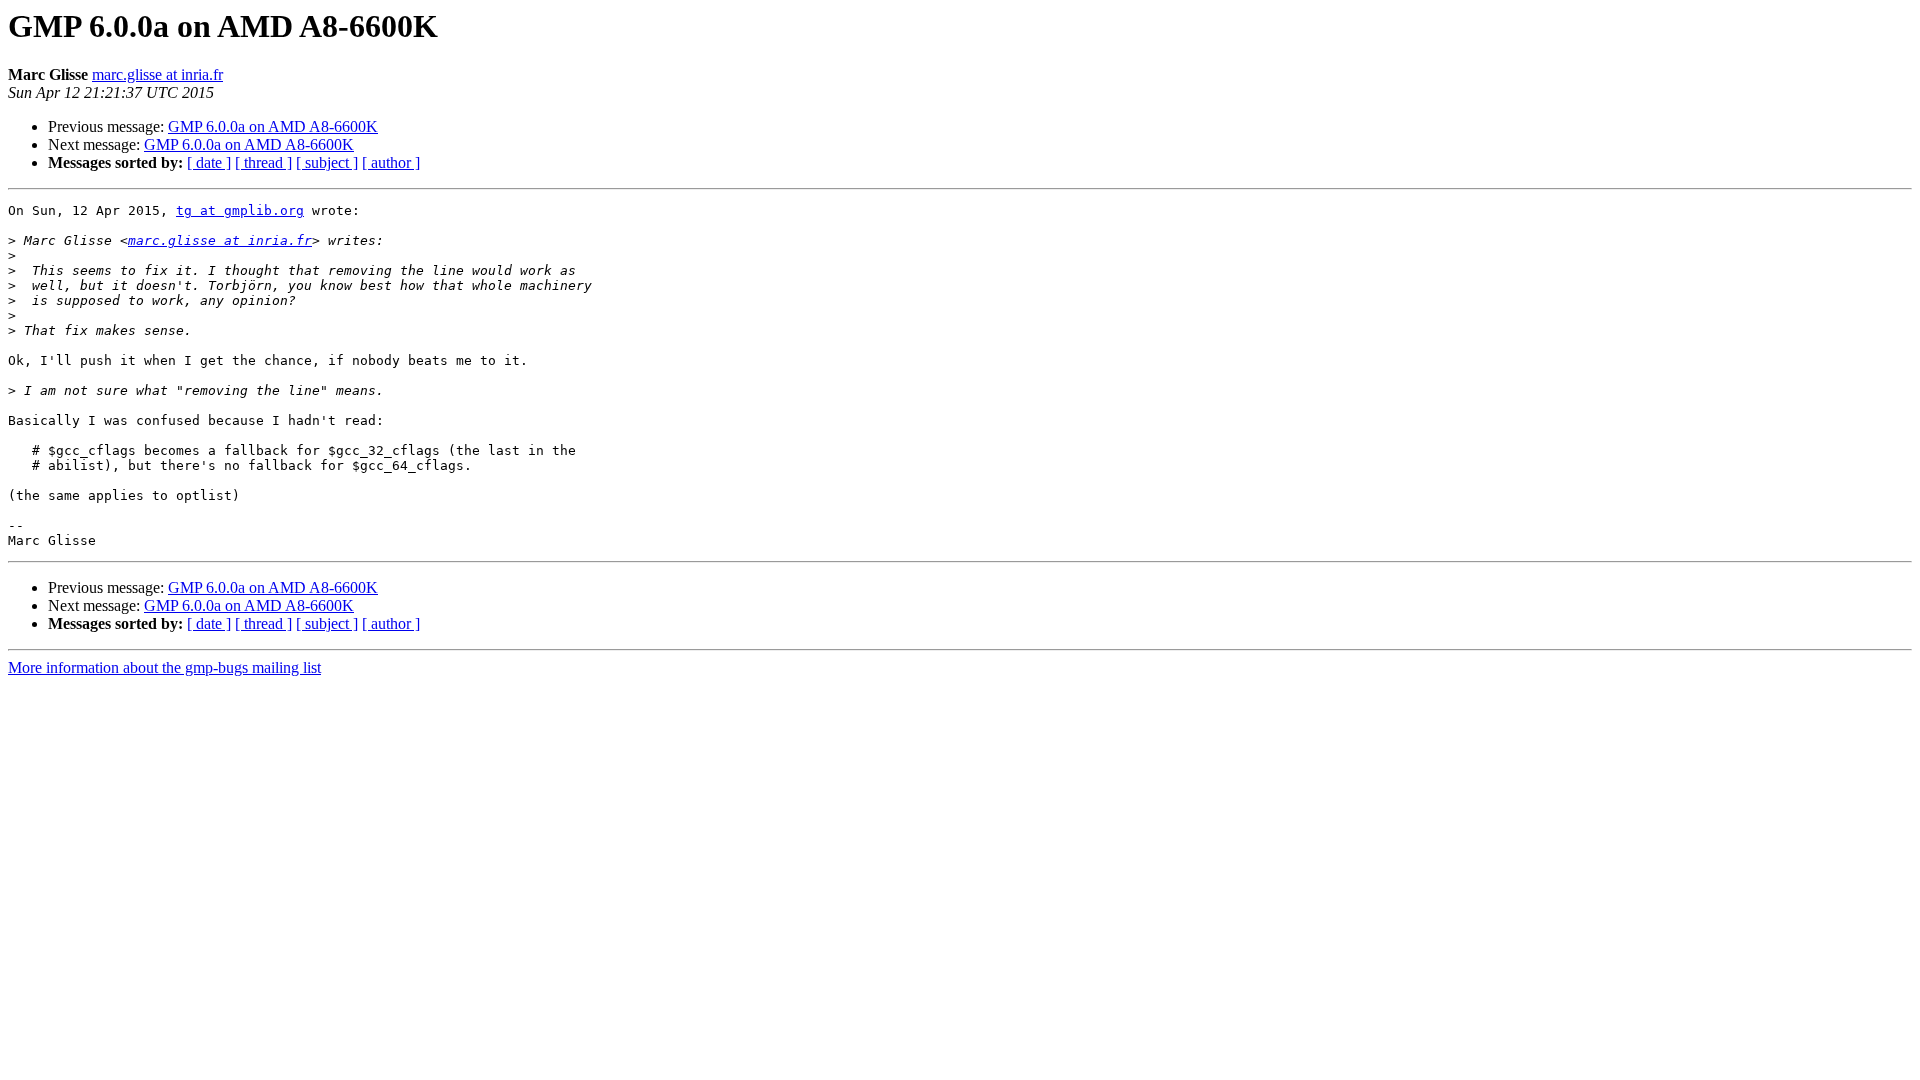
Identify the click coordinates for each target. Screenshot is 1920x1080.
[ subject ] (327, 162)
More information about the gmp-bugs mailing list (164, 667)
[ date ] (209, 162)
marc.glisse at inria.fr (157, 74)
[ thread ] (263, 162)
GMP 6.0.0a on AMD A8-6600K (273, 126)
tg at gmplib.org (240, 210)
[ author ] (391, 162)
